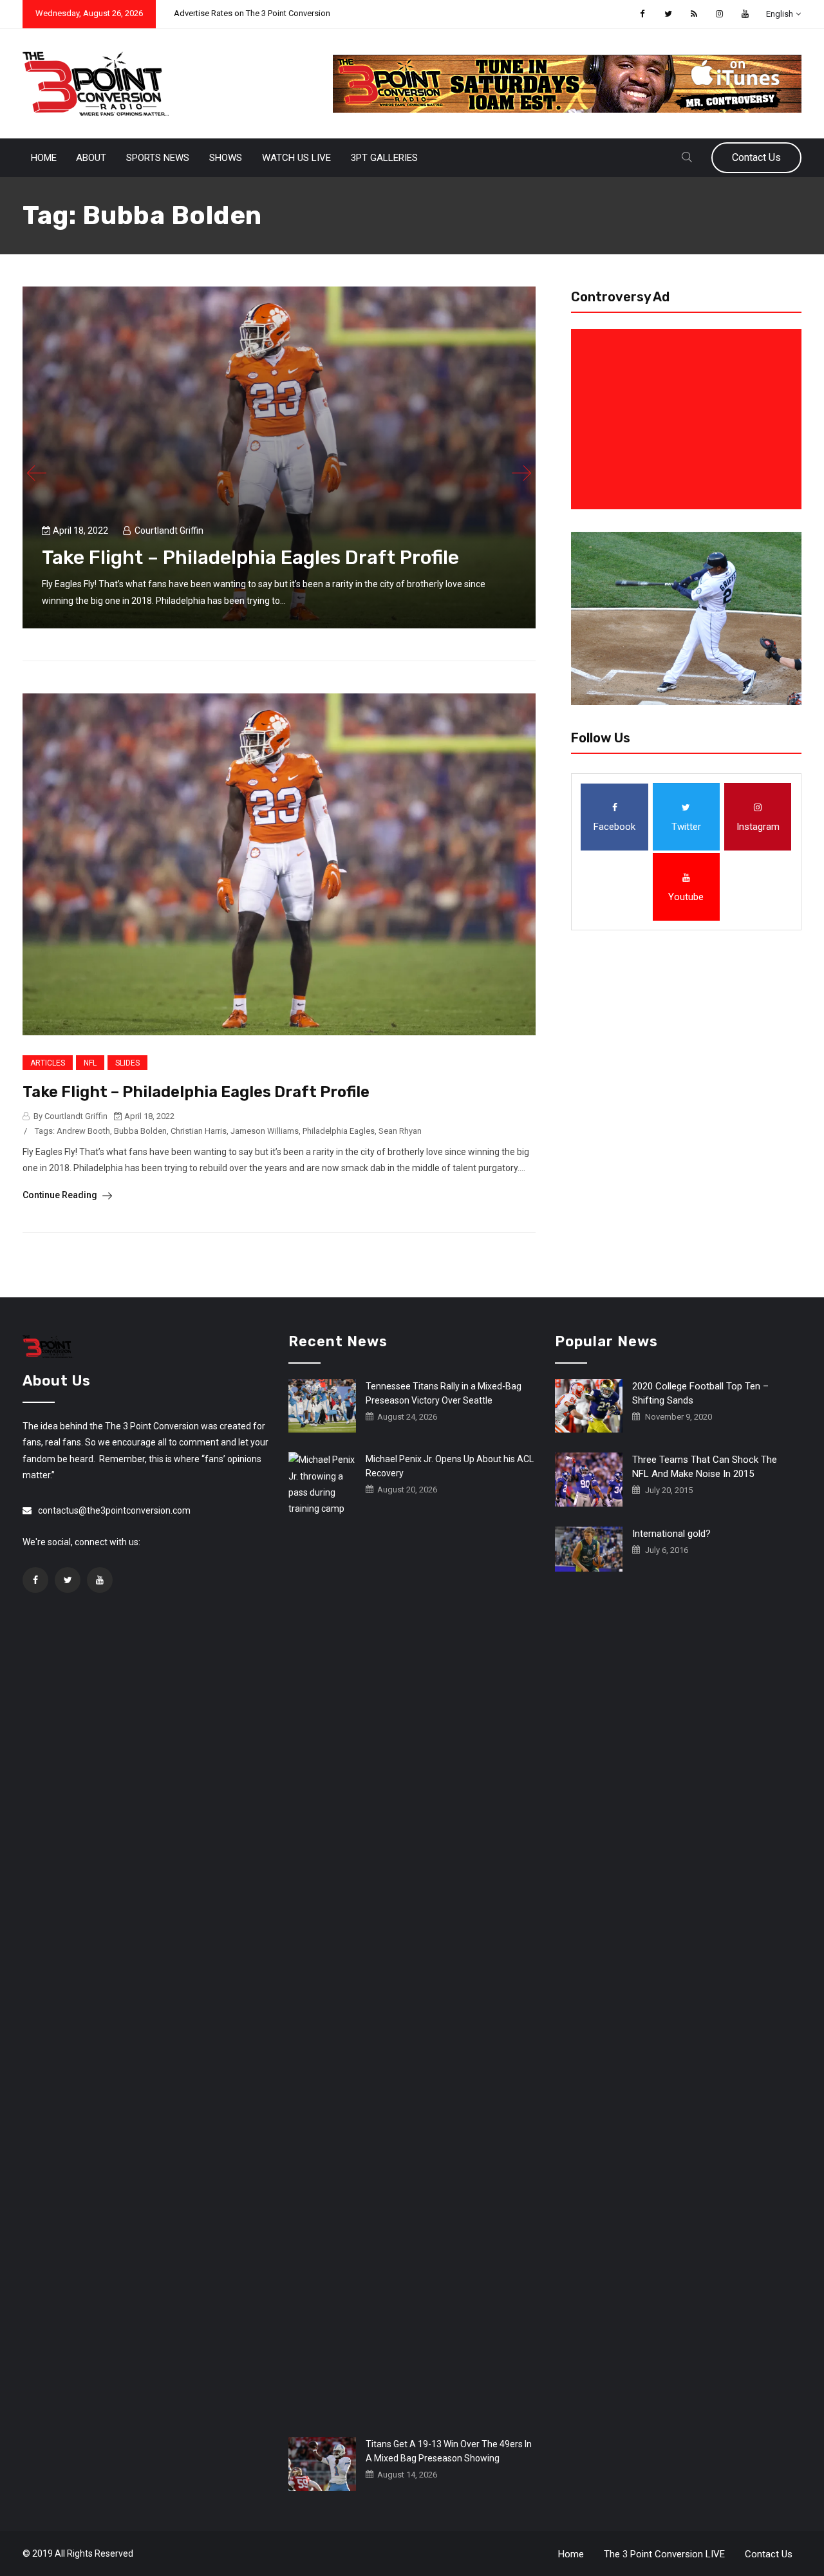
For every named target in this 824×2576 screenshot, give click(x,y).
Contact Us (756, 157)
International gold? (671, 1534)
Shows (226, 158)
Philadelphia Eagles (339, 1131)
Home (44, 158)
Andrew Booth (83, 1131)
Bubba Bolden (140, 1131)
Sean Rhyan (400, 1131)
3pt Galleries (384, 158)
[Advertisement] (689, 419)
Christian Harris (199, 1131)
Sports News (158, 158)
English (780, 14)
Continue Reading (61, 1195)
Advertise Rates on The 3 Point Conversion (252, 13)
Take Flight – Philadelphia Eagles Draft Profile (250, 558)
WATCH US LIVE (296, 158)
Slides (127, 1063)
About (91, 158)
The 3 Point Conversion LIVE (664, 2554)
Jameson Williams (265, 1131)
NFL (90, 1063)
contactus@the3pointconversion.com (114, 1510)
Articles (48, 1063)
